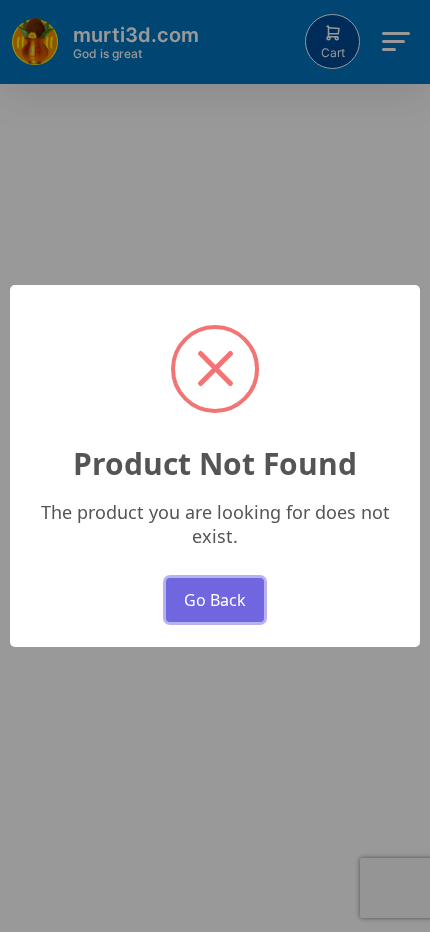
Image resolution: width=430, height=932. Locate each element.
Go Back (215, 600)
